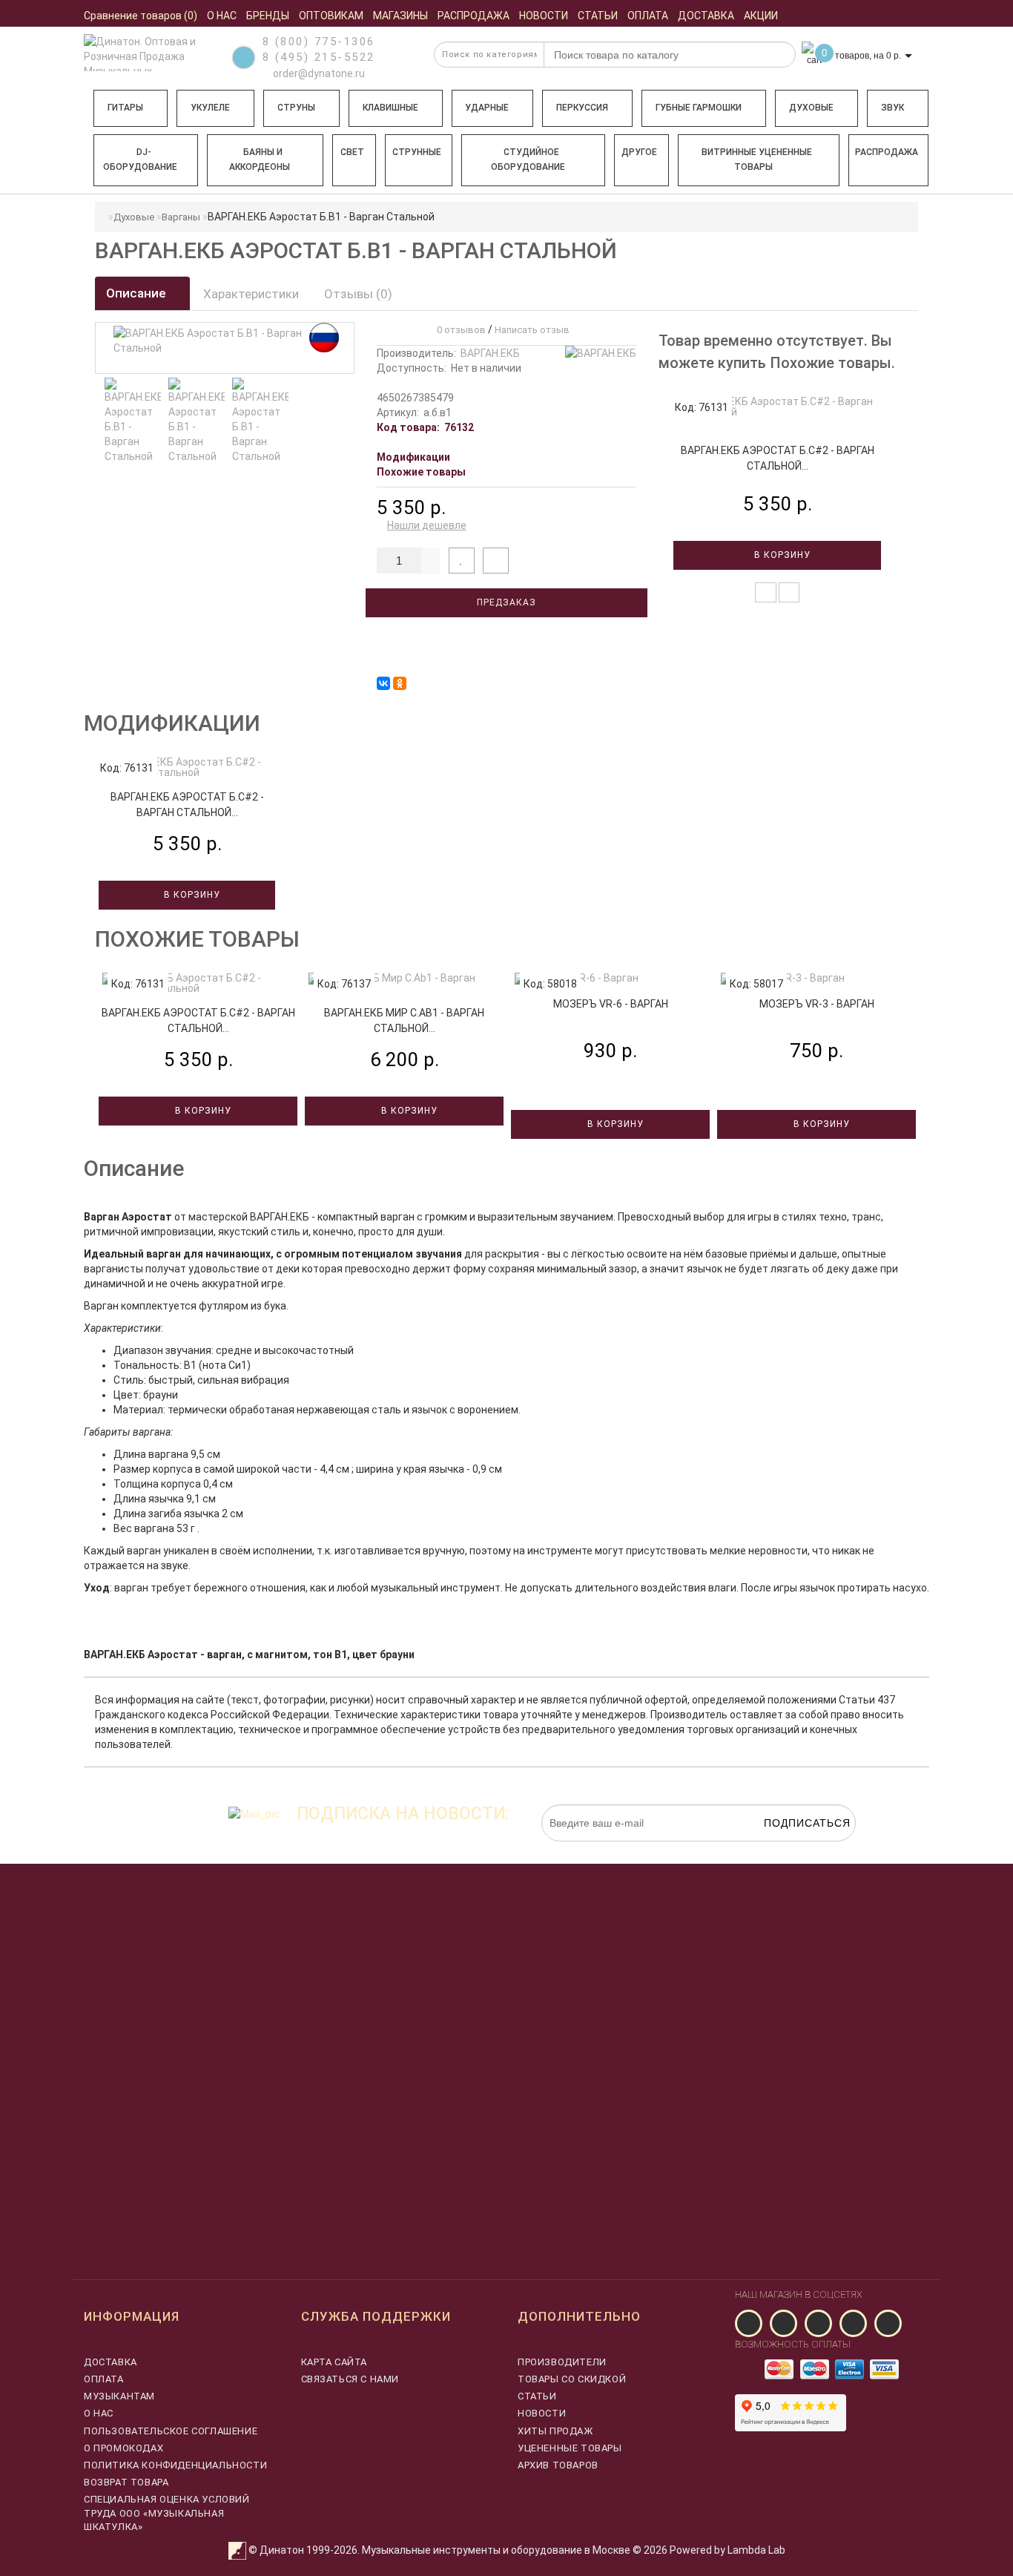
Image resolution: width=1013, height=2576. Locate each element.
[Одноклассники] (400, 683)
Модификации (413, 457)
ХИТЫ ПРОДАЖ (555, 2431)
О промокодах (123, 2448)
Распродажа (887, 152)
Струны (296, 108)
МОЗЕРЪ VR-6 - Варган (611, 1004)
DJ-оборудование (140, 160)
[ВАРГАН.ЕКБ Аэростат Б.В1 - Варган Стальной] (133, 421)
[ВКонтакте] (383, 683)
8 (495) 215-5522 (319, 57)
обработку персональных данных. (786, 1849)
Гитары (125, 108)
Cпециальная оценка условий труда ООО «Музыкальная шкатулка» (167, 2513)
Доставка (110, 2362)
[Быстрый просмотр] (789, 592)
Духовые (811, 108)
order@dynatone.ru (318, 73)
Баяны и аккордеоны (260, 160)
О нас (99, 2413)
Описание (138, 293)
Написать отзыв (532, 330)
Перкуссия (582, 108)
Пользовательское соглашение (171, 2431)
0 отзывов (459, 330)
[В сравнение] (496, 561)
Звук (892, 108)
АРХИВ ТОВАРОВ (558, 2465)
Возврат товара (126, 2482)
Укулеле (210, 108)
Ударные (487, 108)
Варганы (181, 217)
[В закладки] (462, 561)
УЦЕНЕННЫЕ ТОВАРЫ (570, 2448)
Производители (562, 2362)
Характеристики (251, 294)
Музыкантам (119, 2396)
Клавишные (390, 108)
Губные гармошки (699, 108)
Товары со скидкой (572, 2379)
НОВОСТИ (542, 2413)
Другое (639, 152)
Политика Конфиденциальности (175, 2465)
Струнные (417, 152)
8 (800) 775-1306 (319, 42)
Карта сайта (334, 2362)
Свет (352, 152)
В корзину (781, 555)
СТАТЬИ (537, 2396)
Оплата (104, 2379)
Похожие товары (421, 472)
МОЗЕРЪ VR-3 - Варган (817, 1004)
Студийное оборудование (528, 160)
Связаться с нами (350, 2379)
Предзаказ (506, 602)
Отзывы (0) (358, 294)
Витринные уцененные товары (757, 160)
